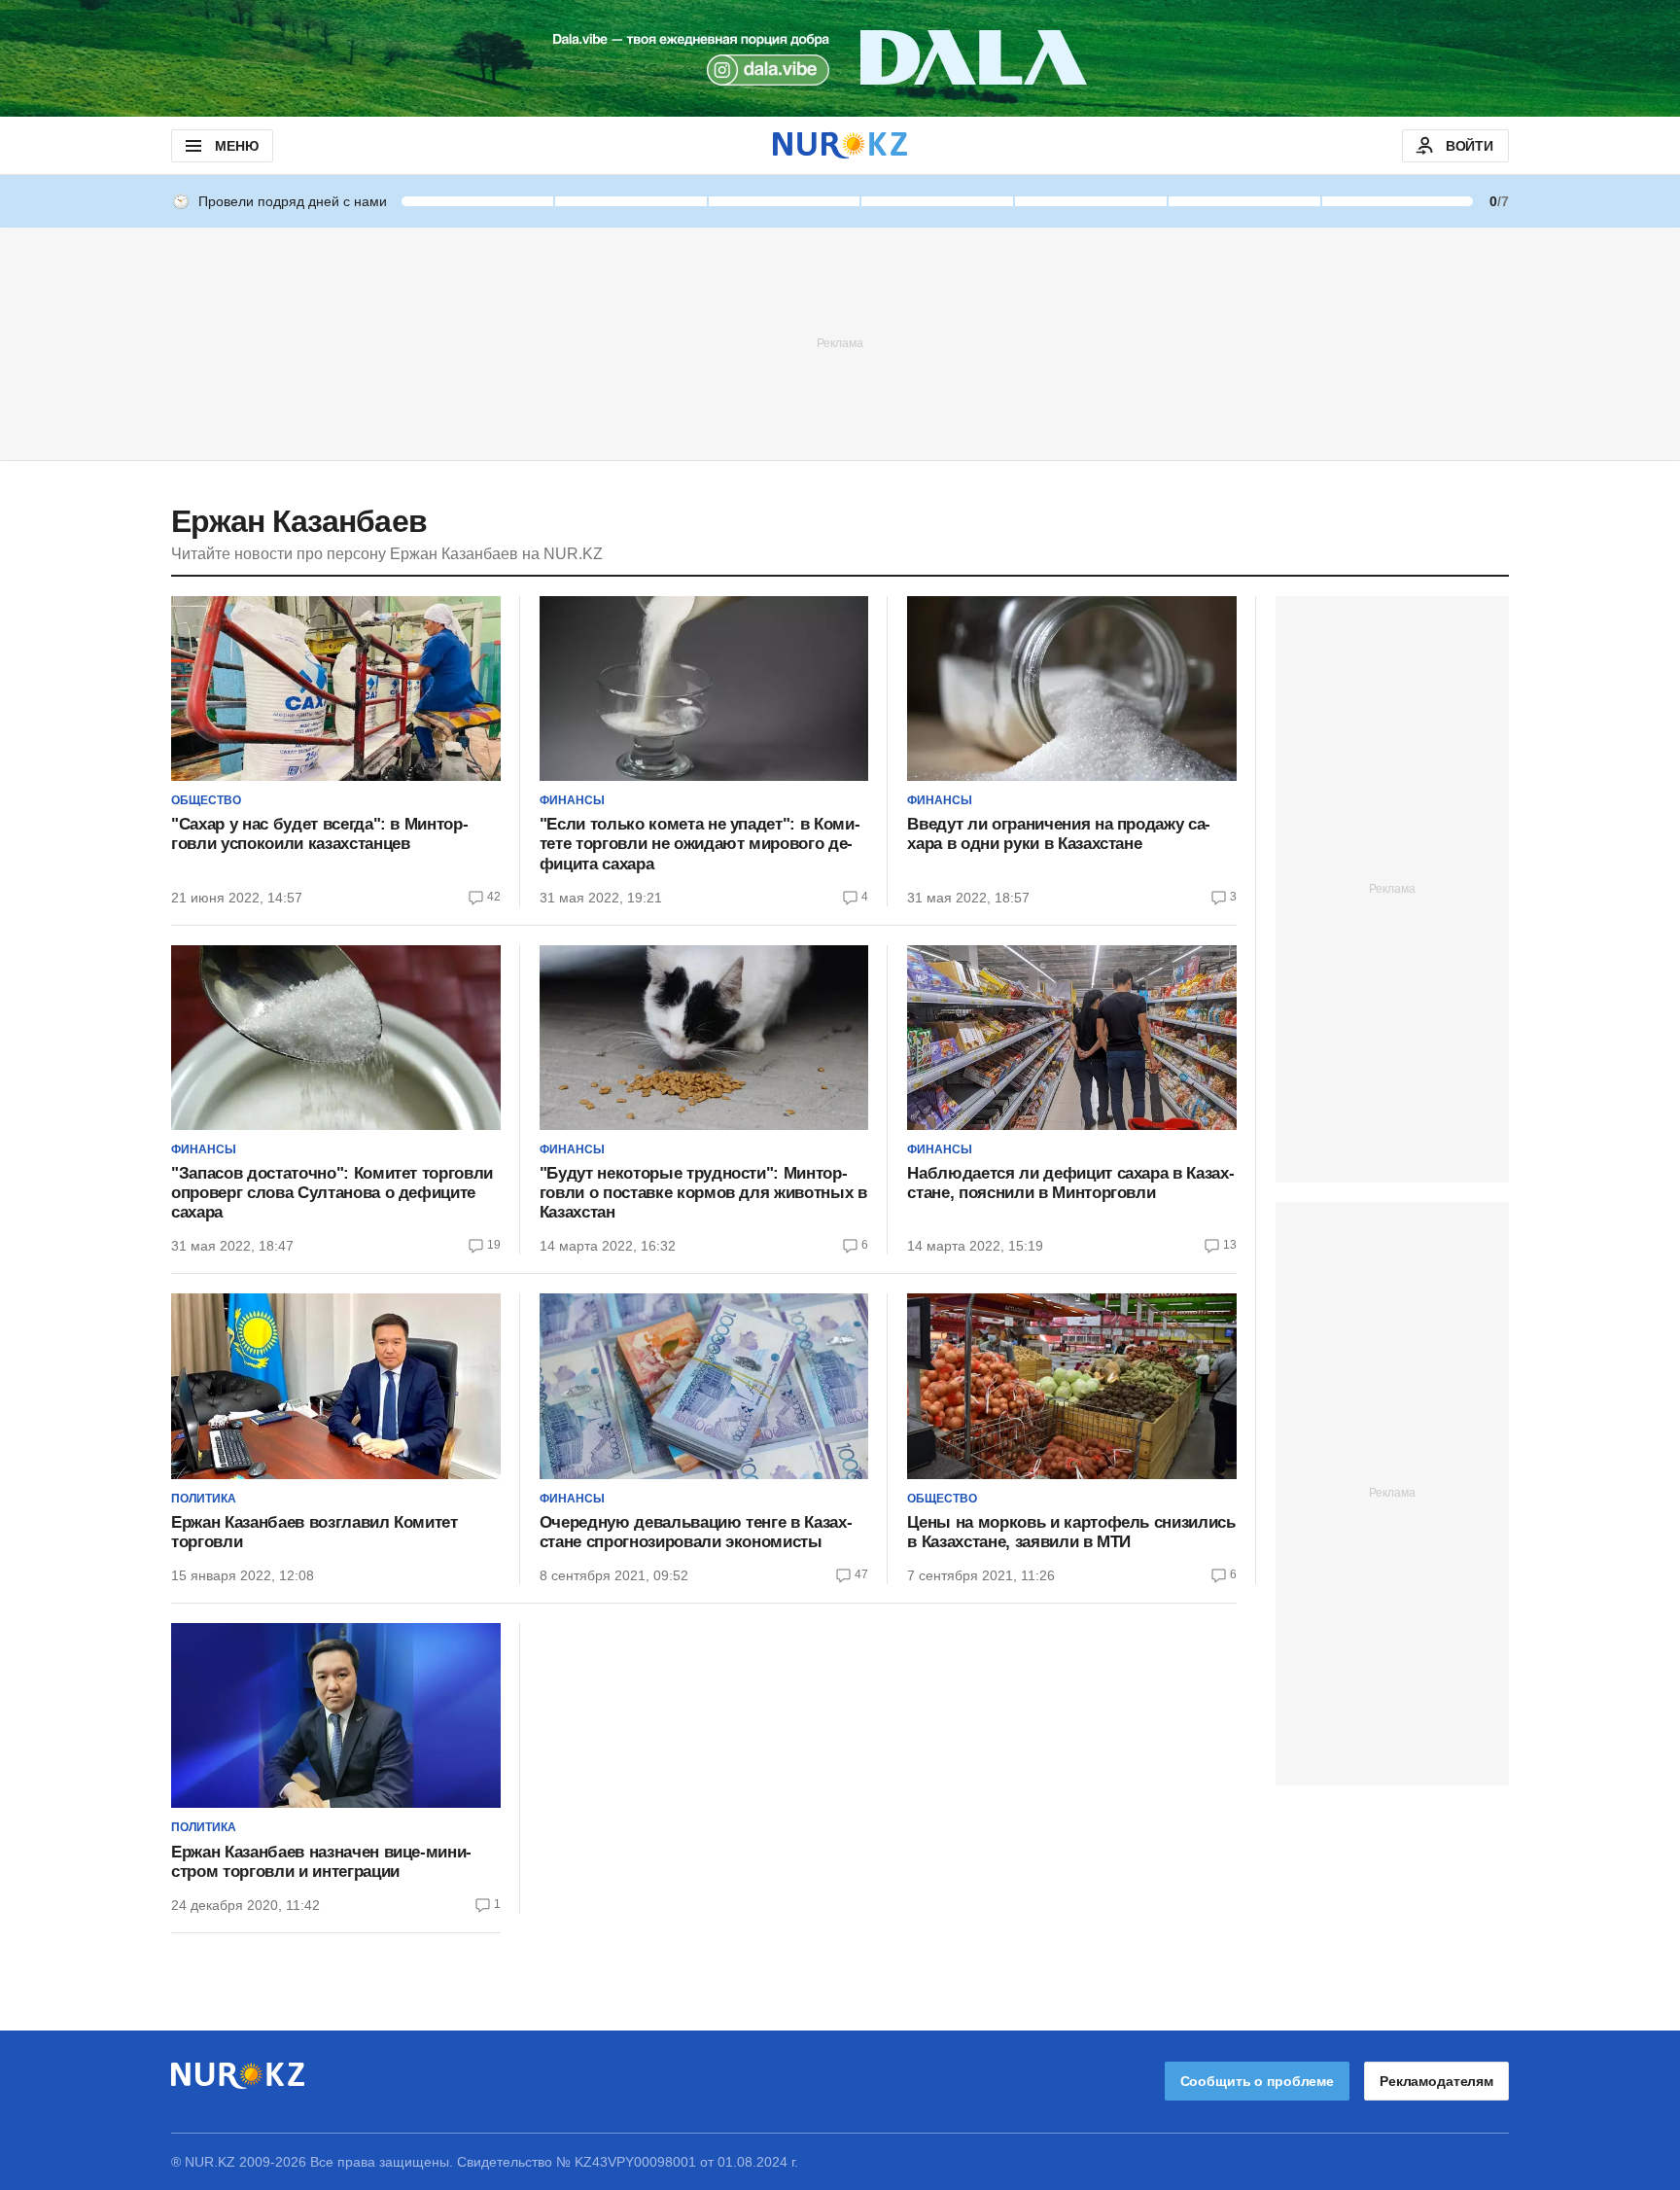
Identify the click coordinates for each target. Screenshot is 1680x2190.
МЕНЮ (236, 146)
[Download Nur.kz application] (840, 58)
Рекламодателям (1436, 2081)
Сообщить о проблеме (1257, 2081)
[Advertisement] (840, 342)
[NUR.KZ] (840, 145)
